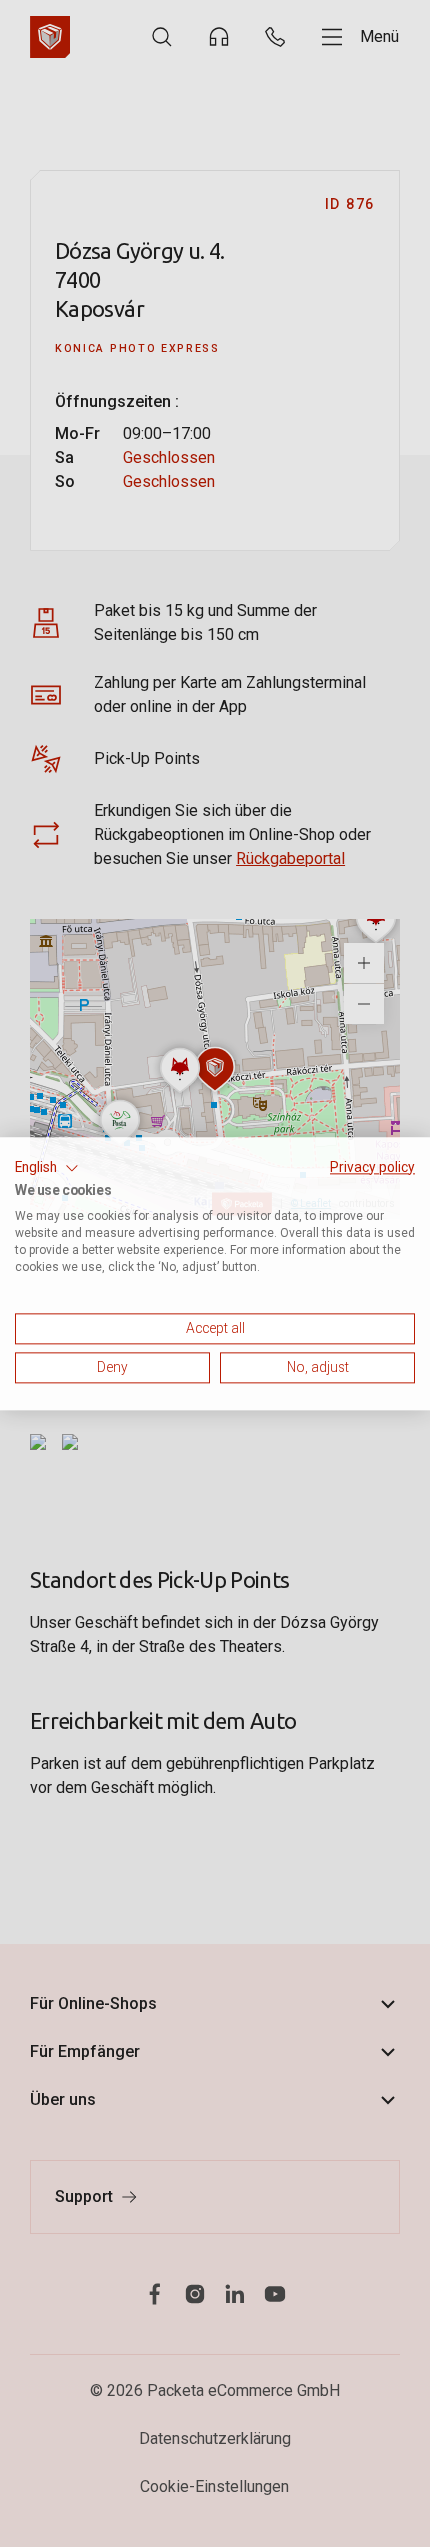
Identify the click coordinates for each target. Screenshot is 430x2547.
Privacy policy (372, 1167)
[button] (47, 1168)
